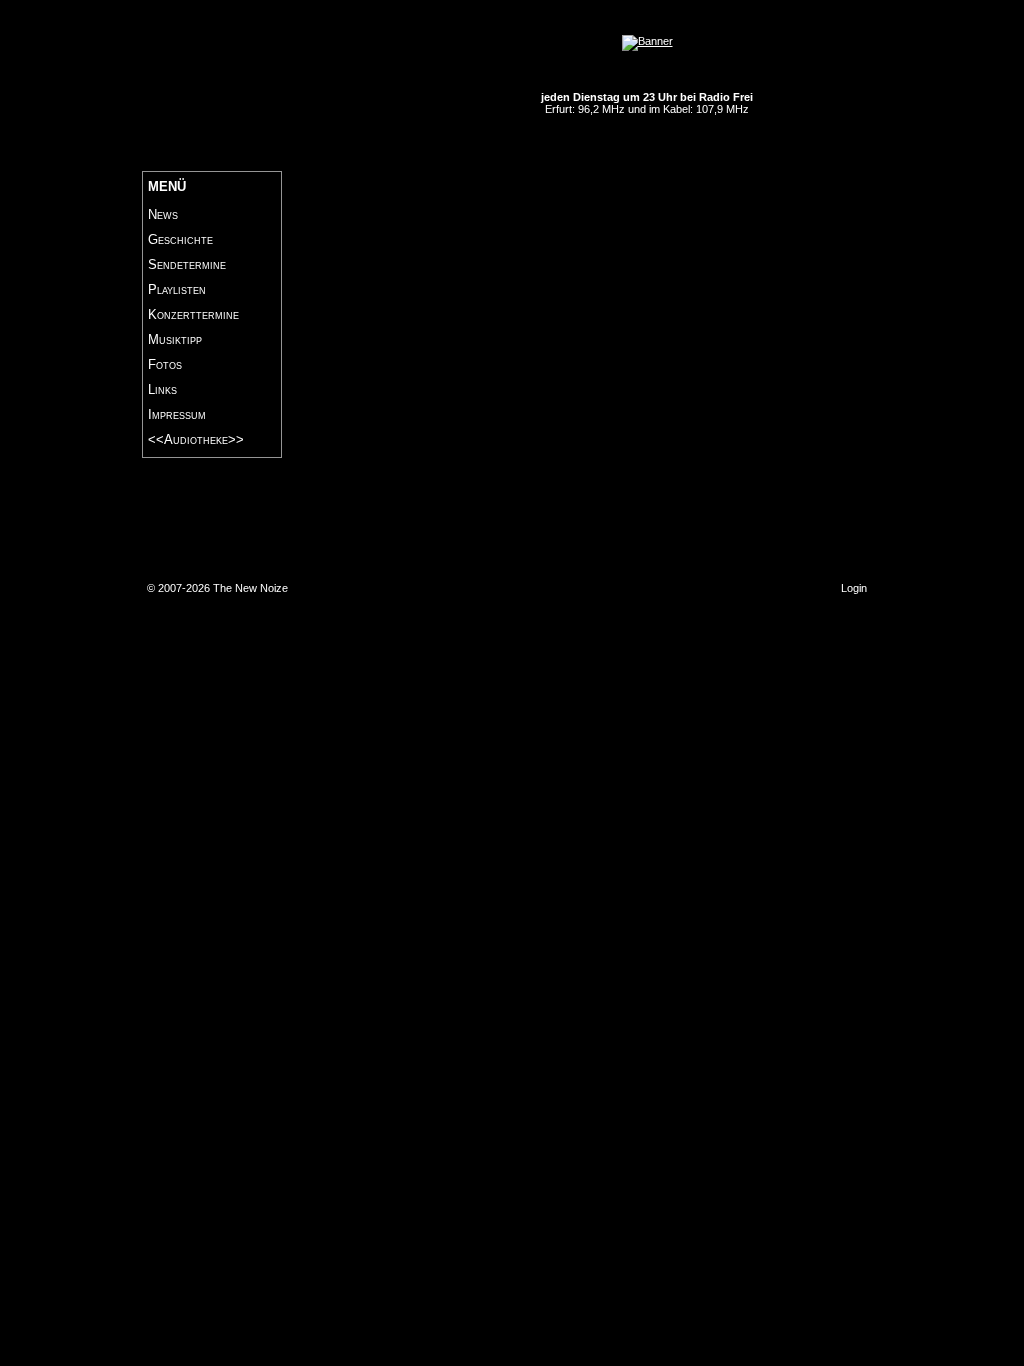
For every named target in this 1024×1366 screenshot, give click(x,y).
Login (854, 588)
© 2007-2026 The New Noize (217, 588)
